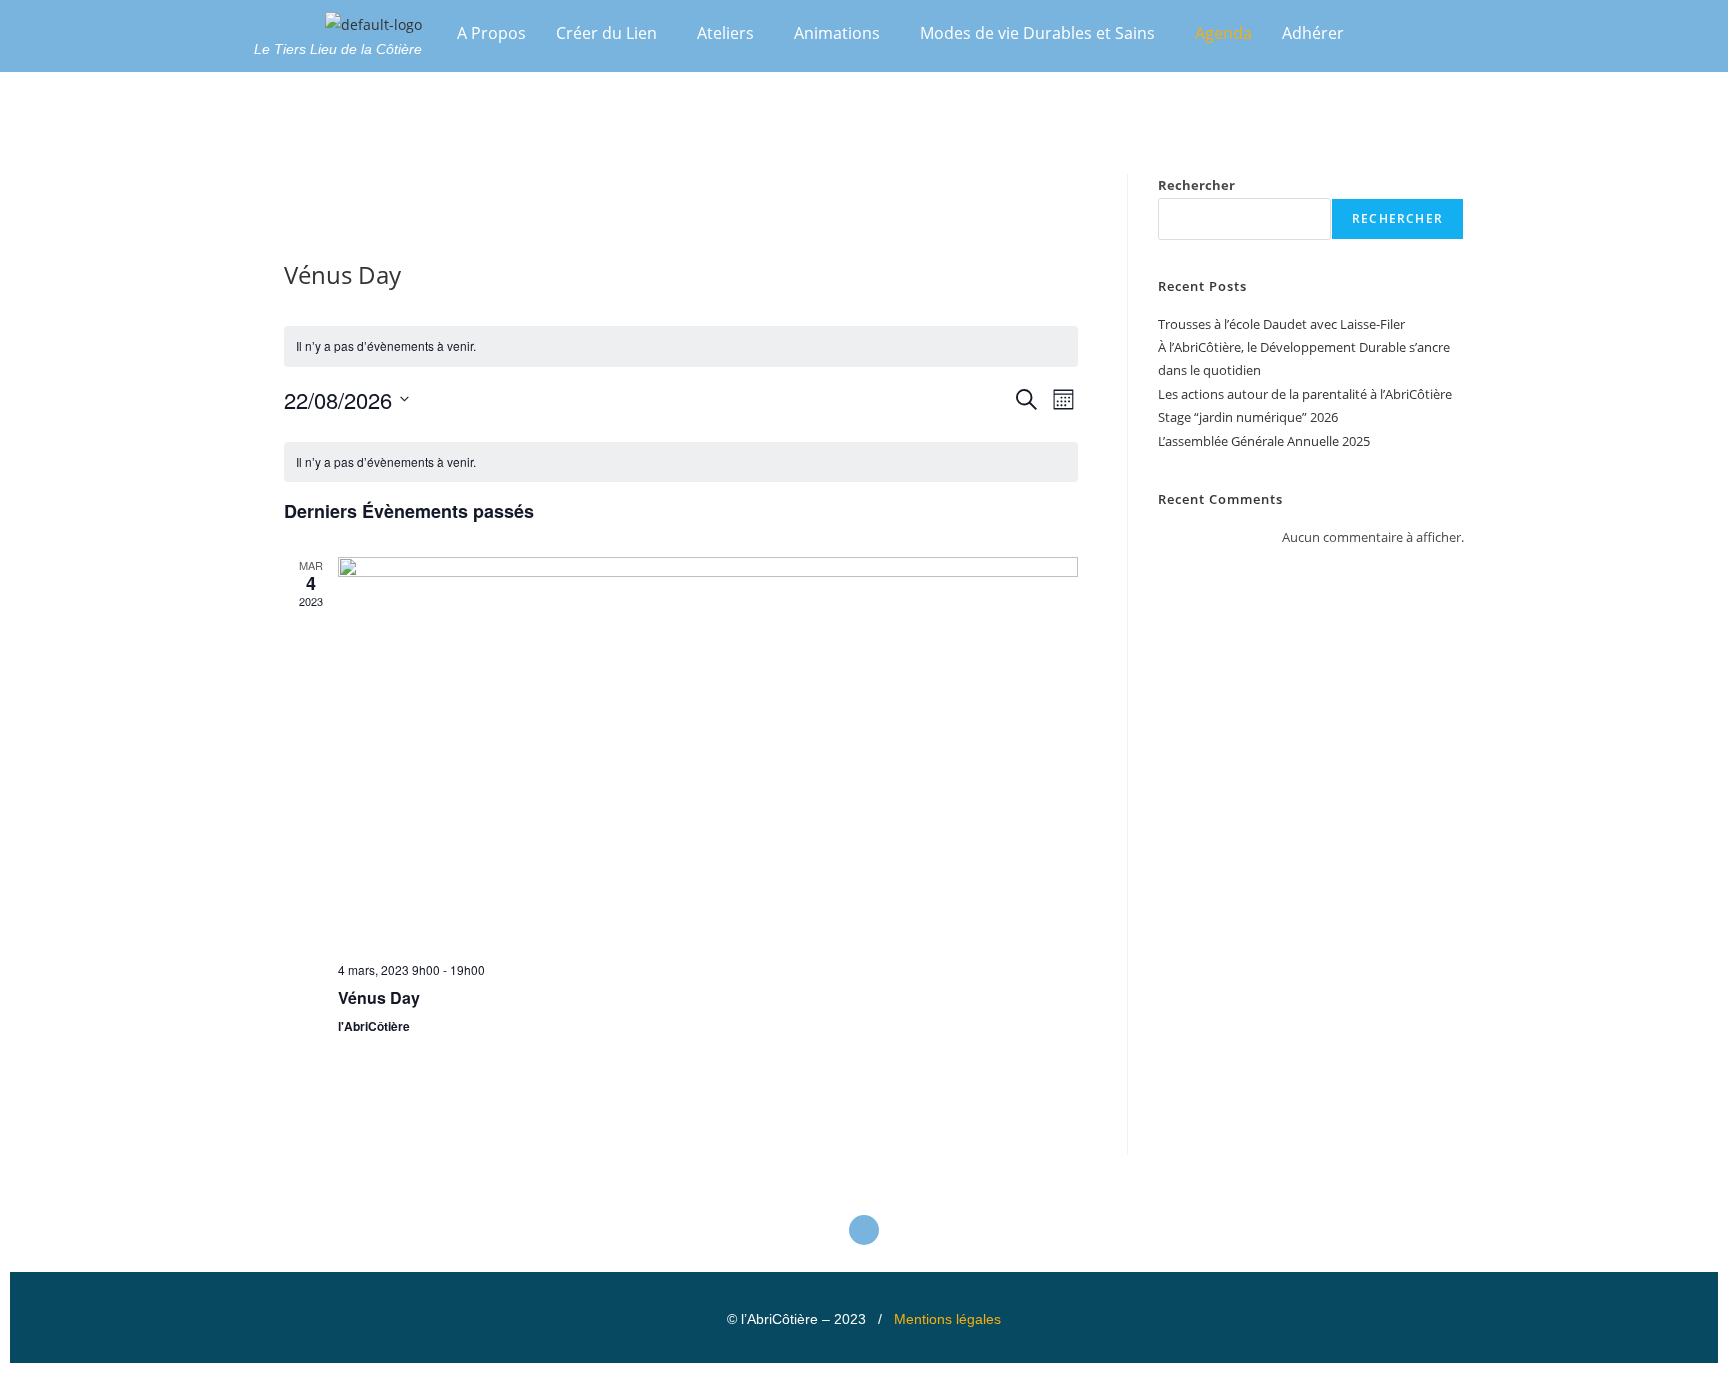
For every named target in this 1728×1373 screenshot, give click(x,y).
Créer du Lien (606, 33)
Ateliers (725, 33)
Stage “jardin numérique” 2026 (1248, 417)
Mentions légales (947, 1319)
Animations (837, 33)
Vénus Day (379, 997)
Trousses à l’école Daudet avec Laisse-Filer (1281, 324)
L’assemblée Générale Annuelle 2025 (1264, 441)
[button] (611, 33)
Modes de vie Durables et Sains (1037, 33)
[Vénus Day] (708, 751)
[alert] (681, 346)
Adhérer (1313, 33)
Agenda (1223, 33)
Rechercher (1196, 185)
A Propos (491, 33)
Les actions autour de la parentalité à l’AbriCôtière (1305, 394)
